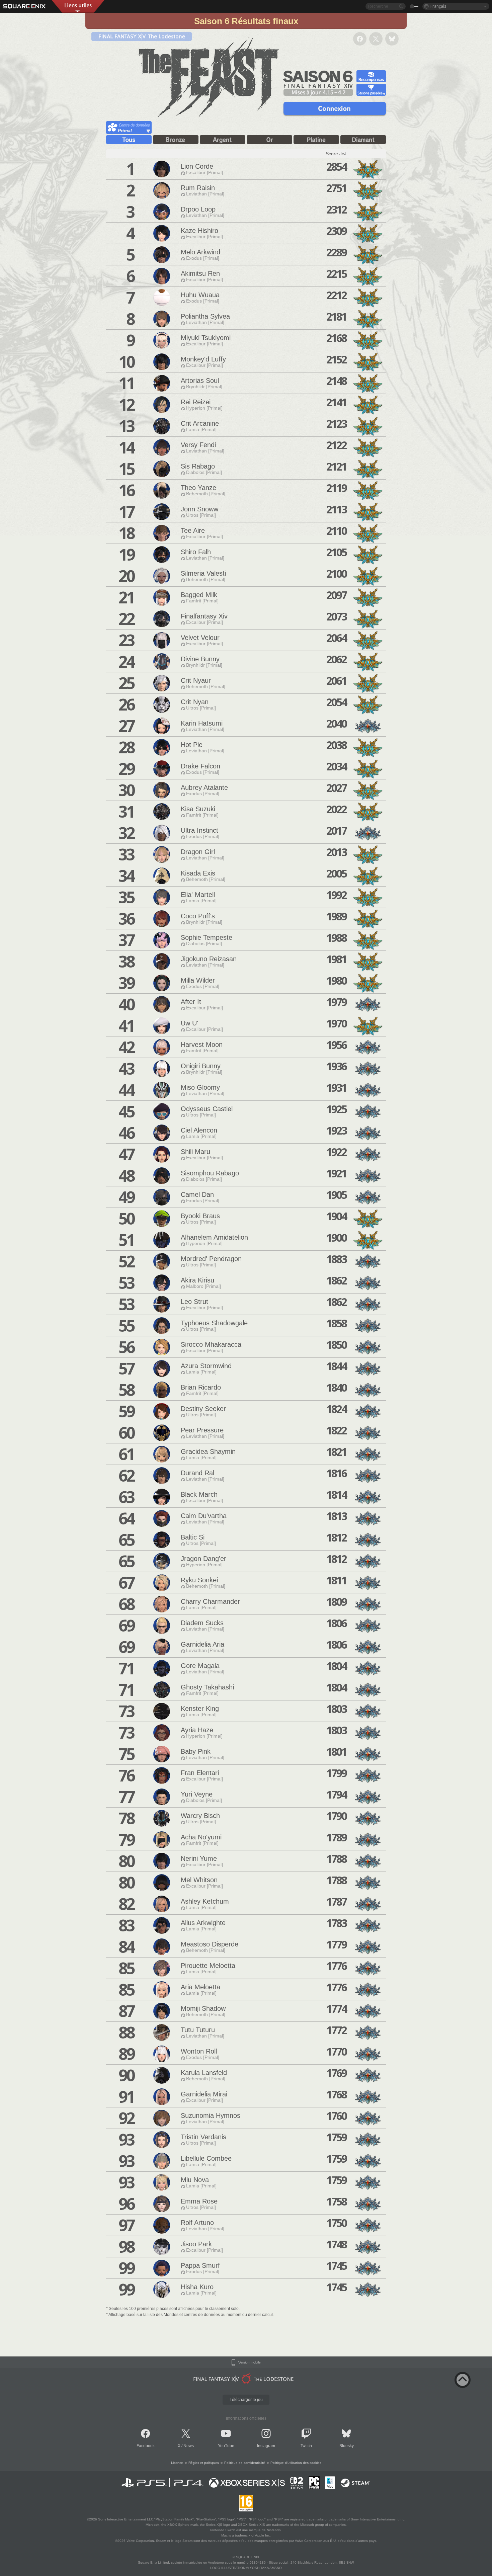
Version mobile (250, 2362)
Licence (177, 2463)
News (189, 2446)
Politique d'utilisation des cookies (296, 2463)
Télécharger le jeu (246, 2400)
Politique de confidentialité (245, 2463)
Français (438, 6)
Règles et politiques (204, 2463)
